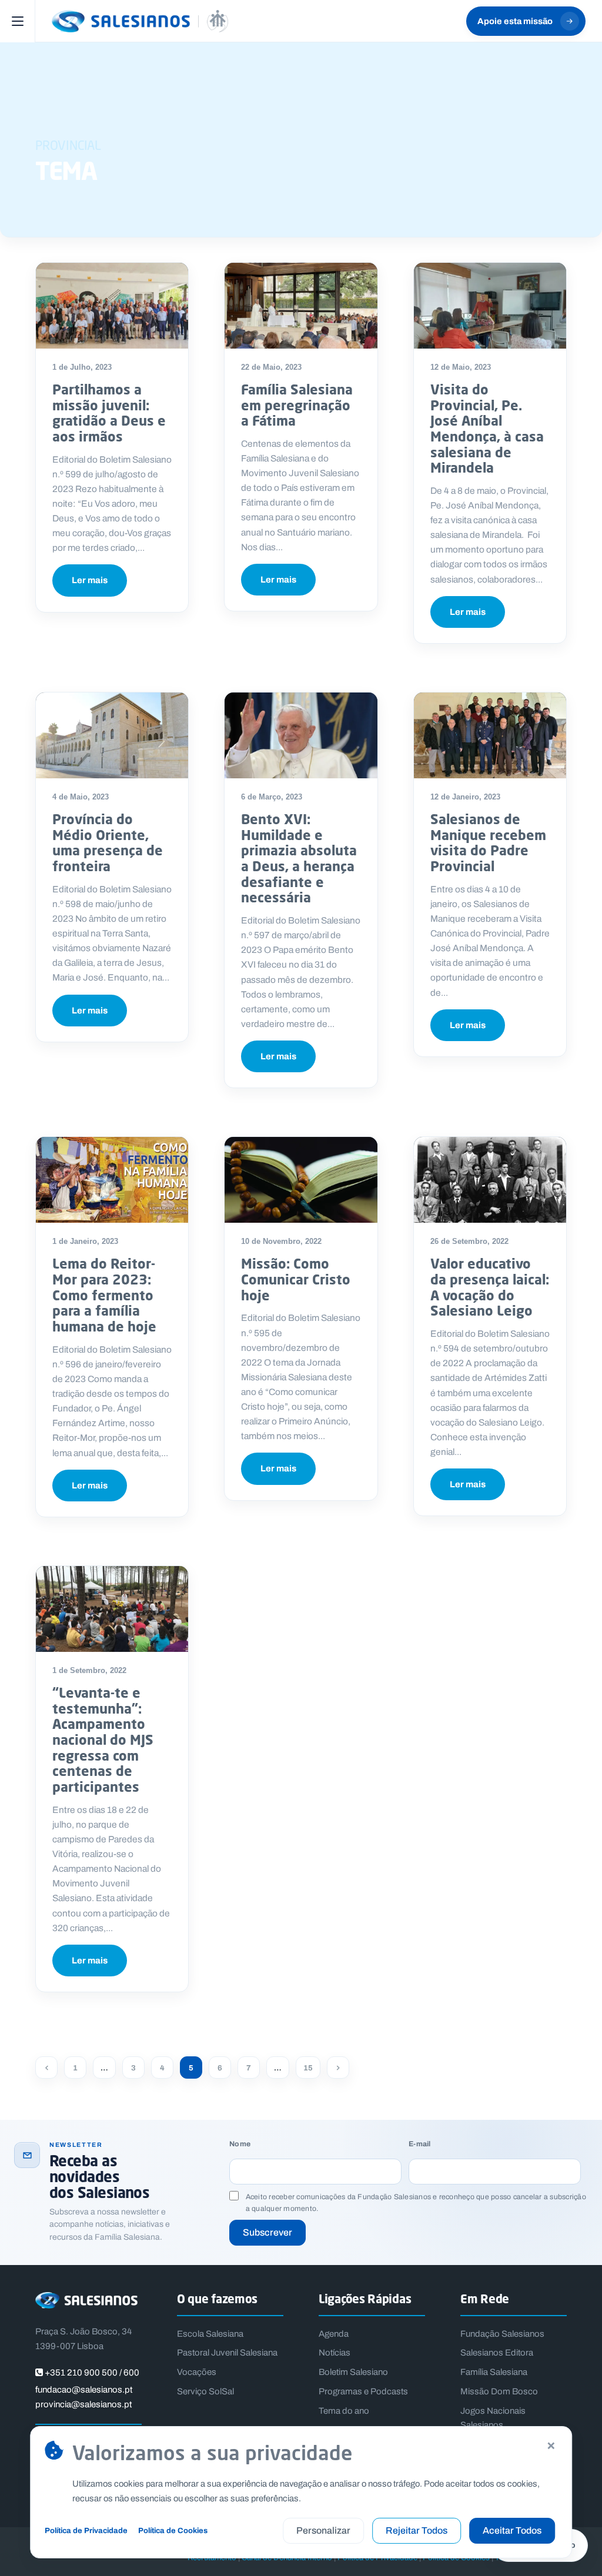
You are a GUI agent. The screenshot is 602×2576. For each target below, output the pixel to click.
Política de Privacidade (86, 2530)
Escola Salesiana (210, 2334)
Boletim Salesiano (353, 2372)
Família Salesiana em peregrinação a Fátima (297, 405)
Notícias (335, 2353)
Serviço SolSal (205, 2391)
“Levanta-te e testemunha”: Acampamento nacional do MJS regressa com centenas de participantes (103, 1739)
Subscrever (267, 2232)
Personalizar (323, 2530)
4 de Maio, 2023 (81, 797)
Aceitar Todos (512, 2530)
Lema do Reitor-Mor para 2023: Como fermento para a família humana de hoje (104, 1295)
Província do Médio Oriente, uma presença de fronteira (108, 842)
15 (308, 2068)
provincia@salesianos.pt (83, 2404)
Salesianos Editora (497, 2353)
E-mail (419, 2144)
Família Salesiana (494, 2372)
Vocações (197, 2372)
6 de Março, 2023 (272, 797)
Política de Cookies (173, 2530)
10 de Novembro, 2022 (281, 1241)
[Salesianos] (140, 21)
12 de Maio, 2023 (461, 367)
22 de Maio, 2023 (271, 367)
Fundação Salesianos (502, 2334)
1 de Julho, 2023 (82, 367)
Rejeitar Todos (417, 2530)
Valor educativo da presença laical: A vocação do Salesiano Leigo (490, 1287)
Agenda (334, 2334)
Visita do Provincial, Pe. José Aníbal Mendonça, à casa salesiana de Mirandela (487, 428)
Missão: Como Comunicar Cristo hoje (296, 1279)
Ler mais (90, 580)
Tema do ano (344, 2411)
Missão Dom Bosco (499, 2391)
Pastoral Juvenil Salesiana (227, 2353)
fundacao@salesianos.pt (84, 2390)
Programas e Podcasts (363, 2391)
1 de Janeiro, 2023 (85, 1241)
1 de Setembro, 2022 (89, 1670)
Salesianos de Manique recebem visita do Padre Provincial (488, 842)
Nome (240, 2144)
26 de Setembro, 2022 (469, 1241)
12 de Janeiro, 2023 (465, 797)
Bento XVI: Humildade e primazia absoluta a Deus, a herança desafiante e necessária (299, 858)
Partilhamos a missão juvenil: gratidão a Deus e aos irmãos (109, 413)
